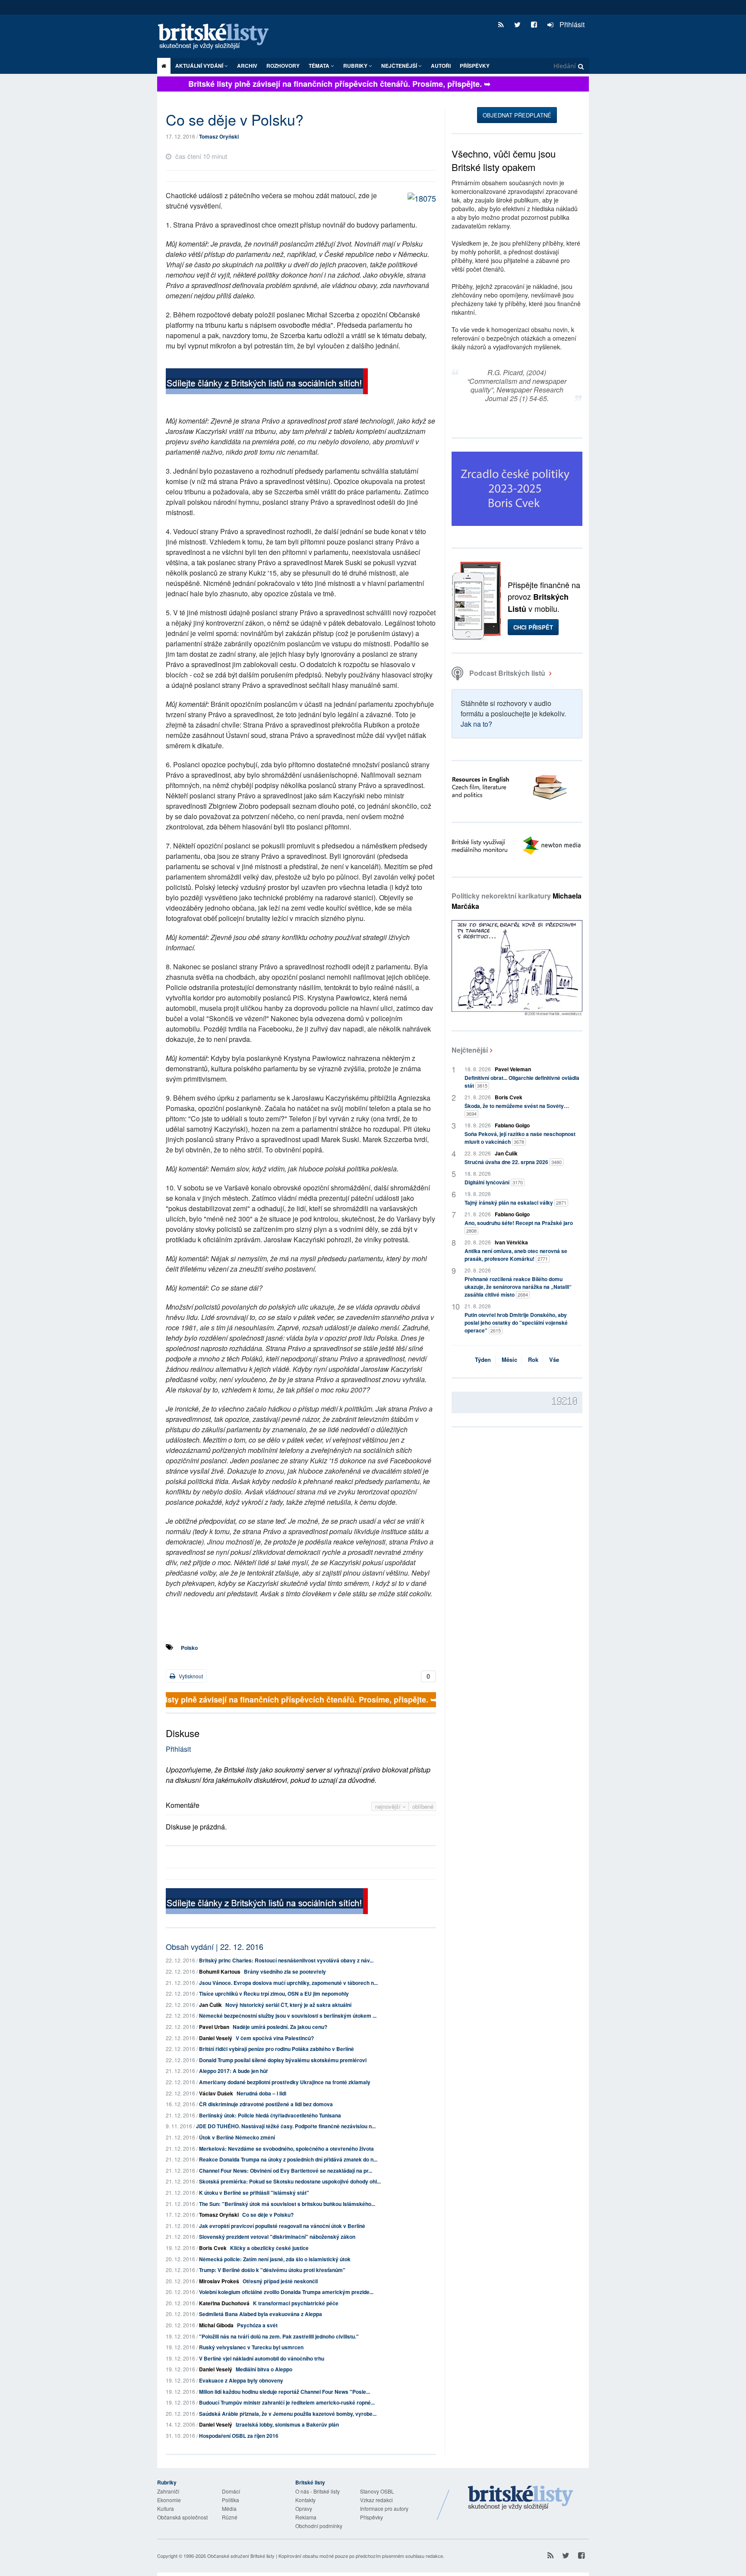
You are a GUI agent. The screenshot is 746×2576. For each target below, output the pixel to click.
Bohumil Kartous (220, 1972)
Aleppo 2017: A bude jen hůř (234, 2071)
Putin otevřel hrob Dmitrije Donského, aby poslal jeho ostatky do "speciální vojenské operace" (516, 1323)
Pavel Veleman (513, 1069)
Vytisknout (190, 1676)
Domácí (231, 2491)
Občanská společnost (182, 2517)
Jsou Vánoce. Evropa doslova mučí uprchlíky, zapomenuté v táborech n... (288, 1983)
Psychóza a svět (257, 2325)
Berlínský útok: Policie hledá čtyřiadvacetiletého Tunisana (270, 2115)
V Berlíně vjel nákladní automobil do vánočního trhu (262, 2358)
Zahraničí (168, 2491)
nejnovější (389, 1806)
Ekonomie (169, 2500)
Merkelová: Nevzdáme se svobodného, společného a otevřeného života (286, 2149)
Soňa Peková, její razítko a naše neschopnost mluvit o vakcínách (520, 1138)
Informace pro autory (384, 2508)
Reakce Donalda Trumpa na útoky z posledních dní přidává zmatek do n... (288, 2159)
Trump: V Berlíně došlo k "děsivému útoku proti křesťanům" (272, 2270)
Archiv (247, 66)
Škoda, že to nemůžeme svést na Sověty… (517, 1109)
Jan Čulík (210, 2005)
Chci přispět (533, 627)
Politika (231, 2500)
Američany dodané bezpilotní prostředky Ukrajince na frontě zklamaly (285, 2082)
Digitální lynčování (494, 1182)
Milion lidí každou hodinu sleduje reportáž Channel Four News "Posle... (284, 2392)
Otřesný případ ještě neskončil (280, 2281)
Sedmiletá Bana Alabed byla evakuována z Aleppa (261, 2314)
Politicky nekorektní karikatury (517, 901)
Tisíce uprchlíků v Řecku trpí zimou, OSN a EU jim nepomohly (274, 1994)
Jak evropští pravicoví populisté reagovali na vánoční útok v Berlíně (282, 2226)
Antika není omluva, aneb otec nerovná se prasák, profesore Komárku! (516, 1255)
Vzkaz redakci (376, 2500)
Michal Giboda (216, 2325)
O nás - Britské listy (318, 2491)
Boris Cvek (213, 2248)
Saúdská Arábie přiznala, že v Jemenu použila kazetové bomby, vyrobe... (288, 2414)
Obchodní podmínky (319, 2526)
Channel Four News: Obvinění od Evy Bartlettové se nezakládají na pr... (286, 2171)
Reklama (306, 2517)
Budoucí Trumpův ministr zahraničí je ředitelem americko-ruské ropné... (287, 2402)
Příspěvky (475, 66)
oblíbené (423, 1806)
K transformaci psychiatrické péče (296, 2303)
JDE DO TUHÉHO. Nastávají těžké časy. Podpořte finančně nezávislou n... (286, 2126)
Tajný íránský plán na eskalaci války (515, 1203)
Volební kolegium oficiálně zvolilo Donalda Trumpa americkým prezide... (286, 2292)
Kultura (166, 2508)
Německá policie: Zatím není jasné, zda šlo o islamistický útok (275, 2259)
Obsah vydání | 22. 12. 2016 (215, 1946)
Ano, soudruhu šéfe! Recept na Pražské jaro (519, 1226)
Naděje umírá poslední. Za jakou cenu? (280, 2027)
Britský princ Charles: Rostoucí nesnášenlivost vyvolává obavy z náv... (286, 1960)
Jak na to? (476, 724)
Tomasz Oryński (219, 136)
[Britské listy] (267, 382)
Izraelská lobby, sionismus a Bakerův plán (287, 2424)
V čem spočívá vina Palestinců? (275, 2038)
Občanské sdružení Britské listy (241, 2556)
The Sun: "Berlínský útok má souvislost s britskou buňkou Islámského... (287, 2204)
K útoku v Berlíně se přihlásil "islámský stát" (254, 2193)
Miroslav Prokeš (219, 2281)
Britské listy (218, 37)
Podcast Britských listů (507, 673)
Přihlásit (571, 24)
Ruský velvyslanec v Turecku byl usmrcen (251, 2347)
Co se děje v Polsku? (268, 2215)
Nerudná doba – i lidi (261, 2093)
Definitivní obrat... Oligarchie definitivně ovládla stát (522, 1082)
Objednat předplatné (517, 115)
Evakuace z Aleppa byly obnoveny (241, 2380)
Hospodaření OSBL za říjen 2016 (239, 2436)
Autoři (441, 66)
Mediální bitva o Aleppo (264, 2369)
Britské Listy (521, 2498)
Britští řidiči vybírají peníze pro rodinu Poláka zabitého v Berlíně (277, 2049)
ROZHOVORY (283, 66)
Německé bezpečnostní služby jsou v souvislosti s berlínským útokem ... (288, 2016)
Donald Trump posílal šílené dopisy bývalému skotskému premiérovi (283, 2060)
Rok (533, 1359)
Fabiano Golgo (512, 1125)
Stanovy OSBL (377, 2491)
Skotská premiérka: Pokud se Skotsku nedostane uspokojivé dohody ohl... (290, 2181)
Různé (230, 2517)
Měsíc (509, 1359)
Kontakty (305, 2500)
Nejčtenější (470, 1050)
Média (229, 2508)
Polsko (189, 1648)
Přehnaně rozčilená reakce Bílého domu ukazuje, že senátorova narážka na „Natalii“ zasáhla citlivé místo (518, 1287)
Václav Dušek (216, 2093)
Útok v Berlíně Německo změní (237, 2137)
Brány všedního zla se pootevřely (285, 1972)
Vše (554, 1359)
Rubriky (356, 66)
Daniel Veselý (216, 2038)
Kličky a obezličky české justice (269, 2248)
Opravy (304, 2508)
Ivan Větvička (511, 1242)
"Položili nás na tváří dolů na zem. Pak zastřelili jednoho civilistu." (279, 2336)
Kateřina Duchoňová (224, 2303)
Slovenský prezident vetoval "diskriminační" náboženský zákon (277, 2237)
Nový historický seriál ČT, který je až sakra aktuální (288, 2005)
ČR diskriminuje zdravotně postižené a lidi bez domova (266, 2104)
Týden (483, 1359)
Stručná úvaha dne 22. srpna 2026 (513, 1162)
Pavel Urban (214, 2027)
